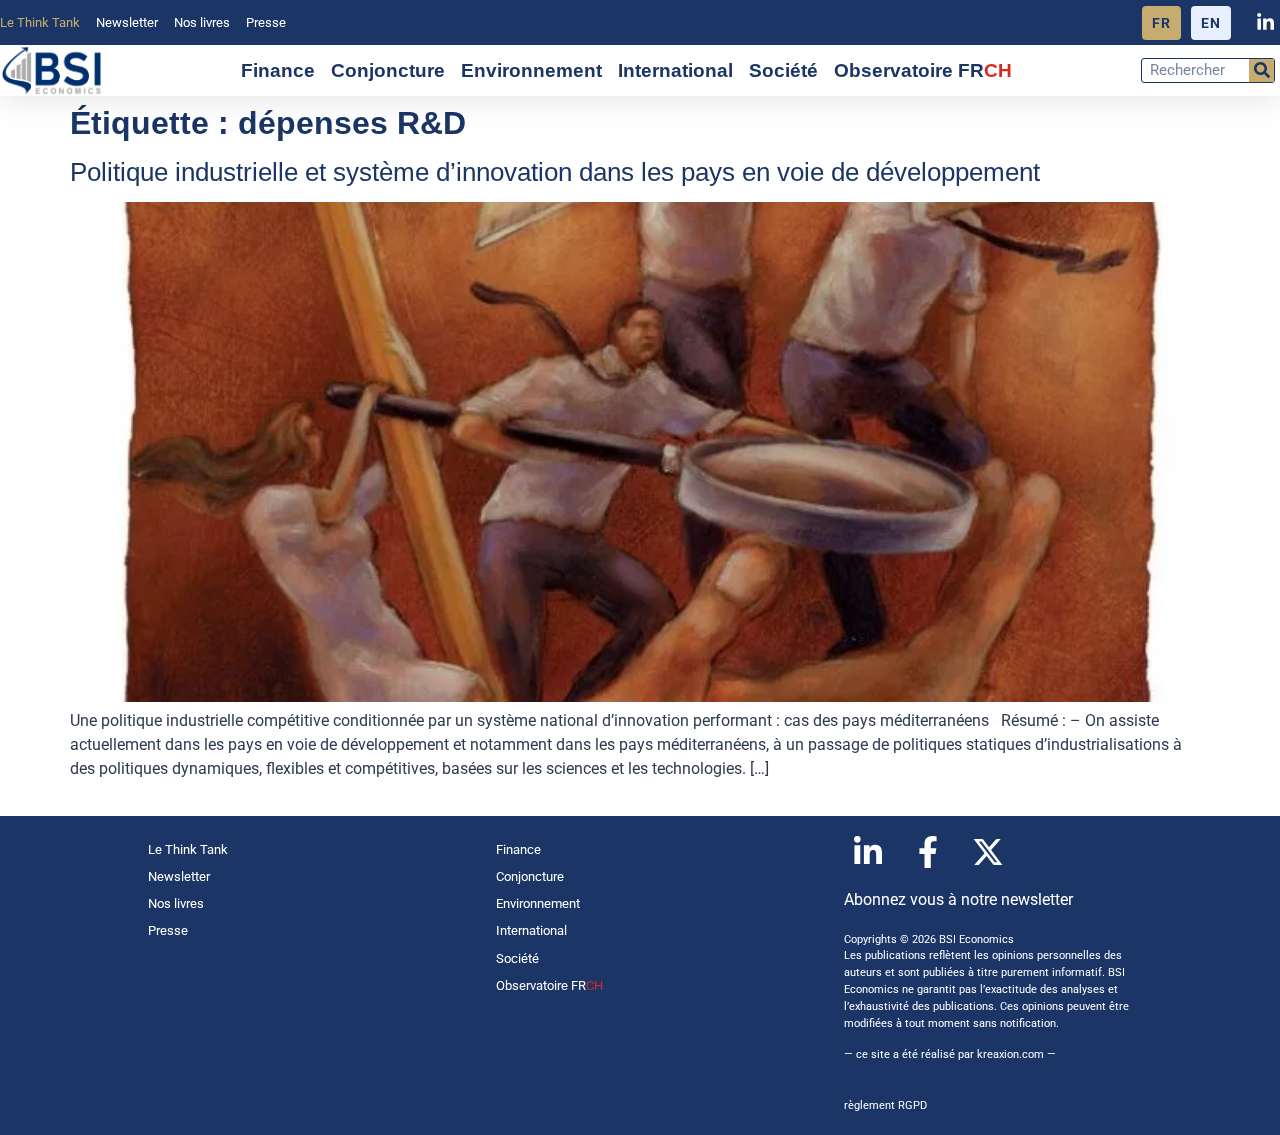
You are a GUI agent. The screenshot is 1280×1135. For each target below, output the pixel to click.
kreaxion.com (1010, 1054)
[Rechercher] (1261, 70)
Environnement (531, 70)
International (675, 70)
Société (783, 70)
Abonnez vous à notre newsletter (958, 899)
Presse (266, 22)
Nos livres (202, 22)
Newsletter (127, 22)
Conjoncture (388, 70)
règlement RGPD (885, 1105)
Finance (278, 70)
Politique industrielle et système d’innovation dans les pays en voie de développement (555, 172)
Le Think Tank (40, 22)
